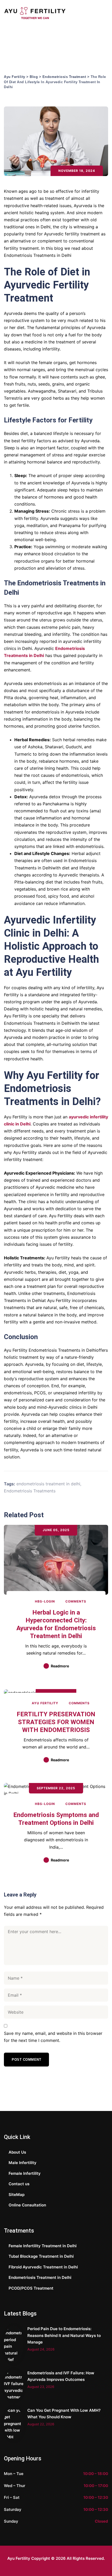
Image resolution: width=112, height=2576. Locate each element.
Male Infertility (23, 2163)
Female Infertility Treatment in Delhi (43, 2246)
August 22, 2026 (41, 2424)
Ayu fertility (45, 1703)
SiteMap (17, 2195)
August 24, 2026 (41, 2349)
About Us (17, 2152)
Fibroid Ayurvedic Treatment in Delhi (43, 2267)
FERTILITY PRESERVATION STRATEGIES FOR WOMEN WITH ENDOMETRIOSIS (56, 1722)
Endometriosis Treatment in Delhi (40, 2277)
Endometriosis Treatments (30, 1491)
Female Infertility (25, 2173)
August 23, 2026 (41, 2387)
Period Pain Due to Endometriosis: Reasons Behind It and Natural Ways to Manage (64, 2335)
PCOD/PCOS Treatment (31, 2288)
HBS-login (44, 1601)
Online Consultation (27, 2205)
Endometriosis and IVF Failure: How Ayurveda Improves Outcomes (61, 2376)
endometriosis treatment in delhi (48, 1484)
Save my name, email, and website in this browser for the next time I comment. (53, 2037)
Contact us (19, 2184)
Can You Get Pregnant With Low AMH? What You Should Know (64, 2414)
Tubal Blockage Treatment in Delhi (41, 2256)
